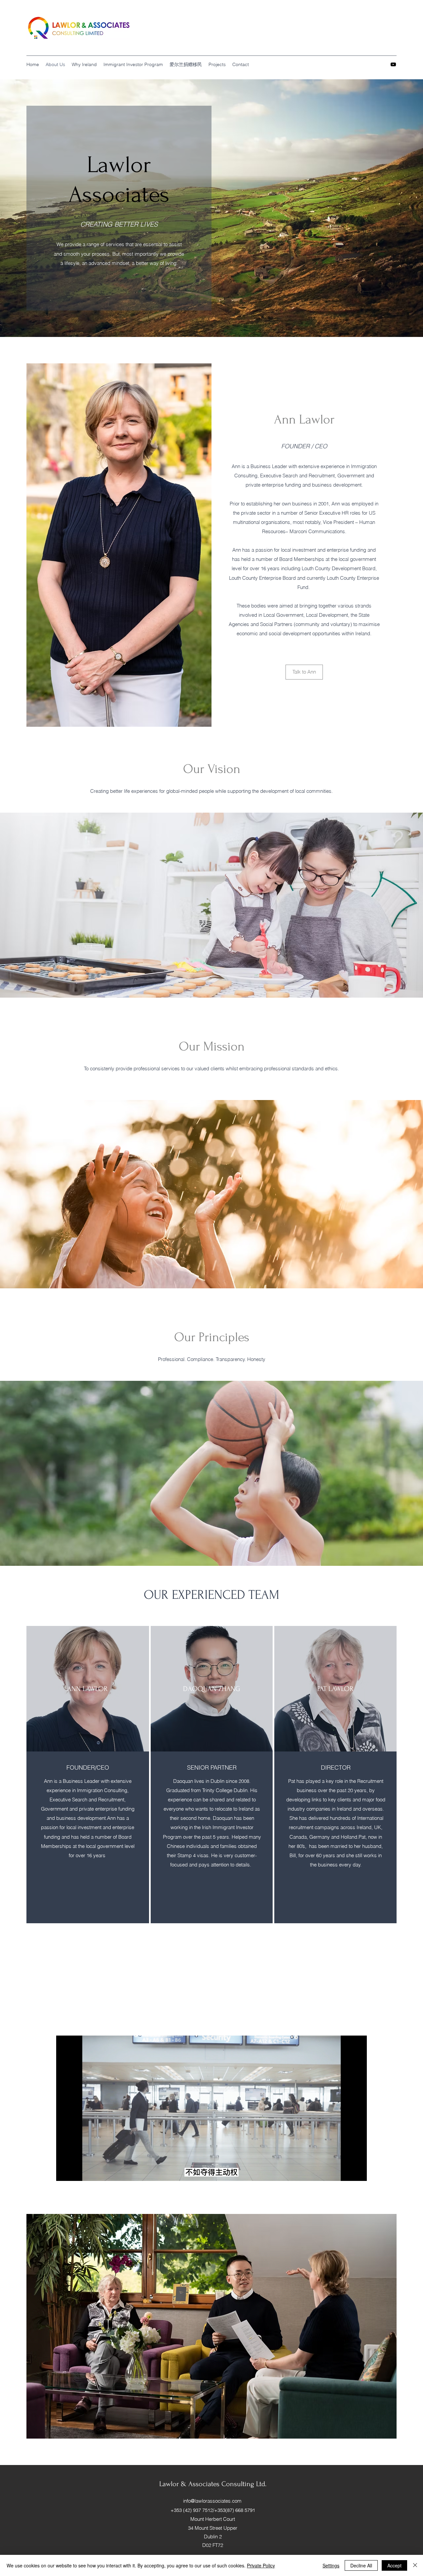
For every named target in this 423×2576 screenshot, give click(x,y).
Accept (394, 2565)
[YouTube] (393, 64)
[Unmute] (76, 2172)
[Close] (415, 2565)
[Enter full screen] (358, 2172)
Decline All (361, 2565)
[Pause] (65, 2172)
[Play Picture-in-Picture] (347, 2172)
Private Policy (261, 2565)
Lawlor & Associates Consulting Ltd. (213, 2484)
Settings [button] (331, 2565)
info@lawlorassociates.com (212, 2501)
